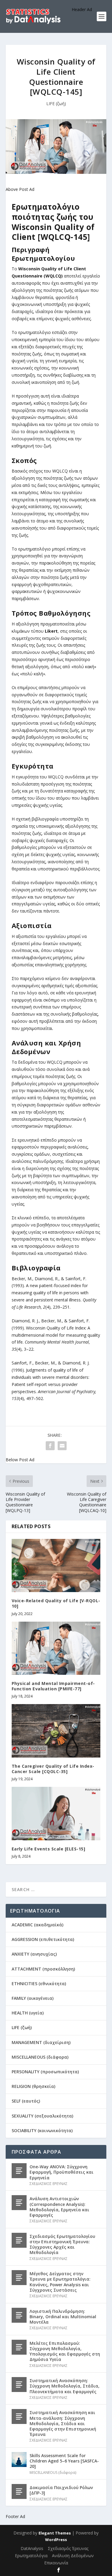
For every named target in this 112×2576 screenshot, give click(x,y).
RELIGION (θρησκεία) (33, 2086)
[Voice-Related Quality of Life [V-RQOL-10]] (56, 1566)
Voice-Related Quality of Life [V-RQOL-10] (56, 1603)
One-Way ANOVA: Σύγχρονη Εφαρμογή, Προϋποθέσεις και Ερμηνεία (62, 2172)
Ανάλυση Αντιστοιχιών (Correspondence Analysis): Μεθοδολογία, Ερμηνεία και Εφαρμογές (59, 2207)
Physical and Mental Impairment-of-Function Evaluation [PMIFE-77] (53, 1686)
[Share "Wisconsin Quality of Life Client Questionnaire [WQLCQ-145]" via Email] (62, 1446)
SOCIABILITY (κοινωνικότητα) (42, 2130)
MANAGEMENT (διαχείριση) (41, 2042)
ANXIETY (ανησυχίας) (34, 1954)
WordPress (56, 2540)
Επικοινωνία (56, 2563)
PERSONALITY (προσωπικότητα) (45, 2072)
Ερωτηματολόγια (31, 2556)
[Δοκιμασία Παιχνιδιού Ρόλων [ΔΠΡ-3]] (19, 2491)
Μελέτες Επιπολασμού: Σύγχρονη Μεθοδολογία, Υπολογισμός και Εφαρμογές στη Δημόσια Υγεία (65, 2351)
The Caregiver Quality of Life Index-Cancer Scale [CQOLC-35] (53, 1769)
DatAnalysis (32, 2548)
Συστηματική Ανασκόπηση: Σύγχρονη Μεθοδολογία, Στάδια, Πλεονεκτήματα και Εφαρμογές (65, 2386)
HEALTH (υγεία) (28, 2013)
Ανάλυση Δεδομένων (73, 2556)
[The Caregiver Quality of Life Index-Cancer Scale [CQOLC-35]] (56, 1731)
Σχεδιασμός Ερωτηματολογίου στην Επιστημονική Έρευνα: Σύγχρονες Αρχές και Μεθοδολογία (62, 2244)
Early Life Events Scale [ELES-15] (49, 1849)
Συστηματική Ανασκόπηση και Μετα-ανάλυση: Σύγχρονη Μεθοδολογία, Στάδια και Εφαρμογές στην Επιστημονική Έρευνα (63, 2423)
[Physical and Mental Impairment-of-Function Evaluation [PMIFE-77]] (56, 1648)
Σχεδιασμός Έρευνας (68, 2548)
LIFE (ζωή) (56, 103)
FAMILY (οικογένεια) (33, 1998)
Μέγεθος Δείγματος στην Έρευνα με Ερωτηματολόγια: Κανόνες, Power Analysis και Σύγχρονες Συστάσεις (60, 2282)
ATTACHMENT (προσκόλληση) (43, 1969)
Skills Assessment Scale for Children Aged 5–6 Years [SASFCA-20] (64, 2461)
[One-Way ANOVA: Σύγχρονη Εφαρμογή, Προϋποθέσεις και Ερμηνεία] (19, 2171)
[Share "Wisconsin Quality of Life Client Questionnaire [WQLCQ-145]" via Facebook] (50, 1446)
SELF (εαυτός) (26, 2101)
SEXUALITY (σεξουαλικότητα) (42, 2116)
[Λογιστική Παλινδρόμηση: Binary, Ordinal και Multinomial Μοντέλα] (19, 2315)
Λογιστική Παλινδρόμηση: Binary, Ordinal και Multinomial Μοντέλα (63, 2317)
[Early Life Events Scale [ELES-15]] (56, 1814)
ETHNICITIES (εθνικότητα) (39, 1984)
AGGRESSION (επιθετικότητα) (43, 1939)
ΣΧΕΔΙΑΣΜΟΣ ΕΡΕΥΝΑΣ (49, 2184)
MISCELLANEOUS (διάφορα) (40, 2057)
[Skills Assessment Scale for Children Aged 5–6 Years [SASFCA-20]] (19, 2460)
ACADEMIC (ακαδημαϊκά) (37, 1925)
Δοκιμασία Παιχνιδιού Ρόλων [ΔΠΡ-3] (61, 2490)
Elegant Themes (55, 2533)
